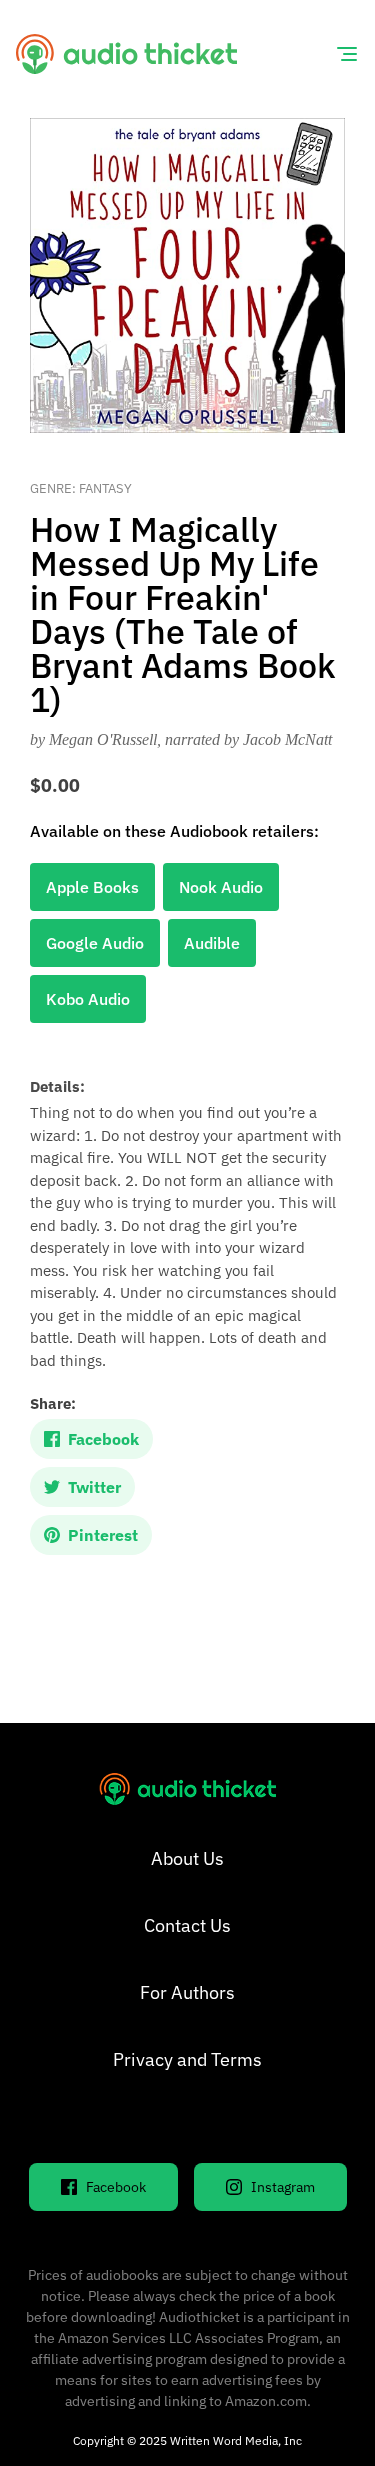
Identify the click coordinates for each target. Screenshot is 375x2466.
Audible (212, 943)
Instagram (283, 2187)
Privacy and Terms (187, 2059)
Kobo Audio (88, 999)
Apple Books (92, 887)
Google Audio (95, 943)
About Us (187, 1858)
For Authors (187, 1992)
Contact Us (187, 1925)
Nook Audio (221, 887)
